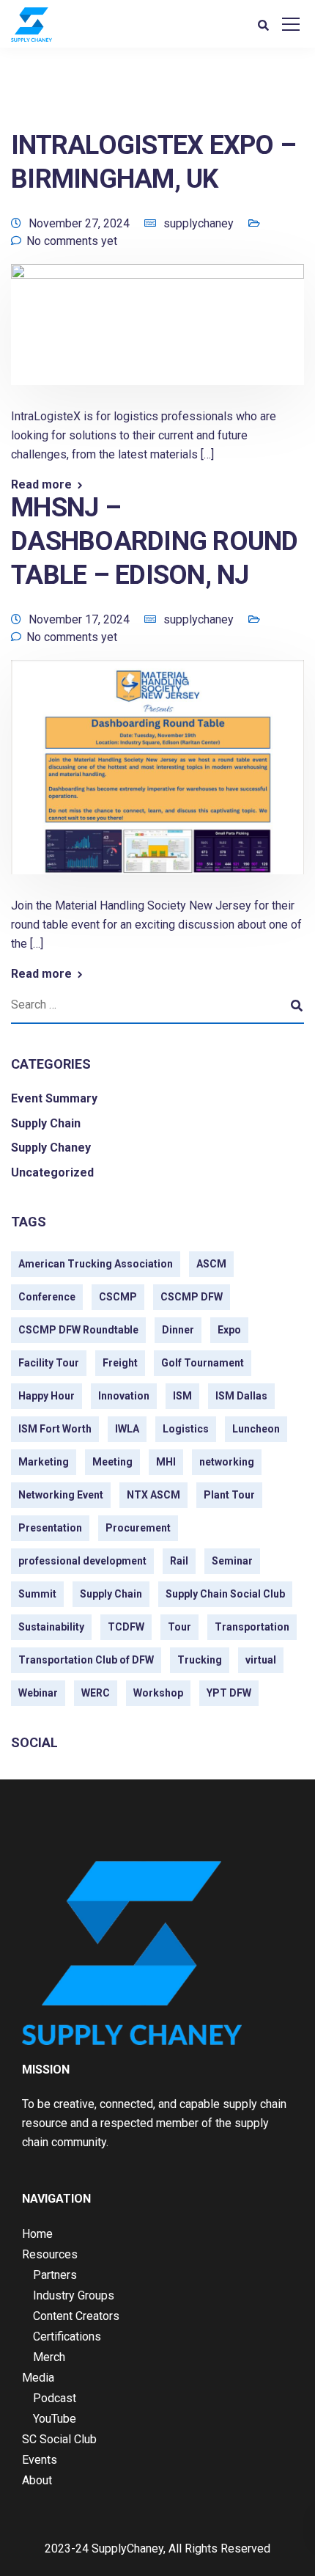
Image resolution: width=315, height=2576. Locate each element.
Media (38, 2378)
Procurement (138, 1528)
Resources (50, 2254)
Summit (37, 1594)
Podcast (55, 2398)
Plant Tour (229, 1495)
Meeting (112, 1462)
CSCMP (118, 1297)
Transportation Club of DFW (86, 1660)
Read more (41, 485)
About (37, 2480)
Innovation (124, 1396)
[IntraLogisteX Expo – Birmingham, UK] (157, 335)
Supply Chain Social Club (225, 1594)
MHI (166, 1462)
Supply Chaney (51, 1148)
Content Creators (76, 2316)
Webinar (38, 1693)
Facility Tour (49, 1363)
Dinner (178, 1330)
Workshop (158, 1693)
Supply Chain (46, 1123)
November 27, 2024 (79, 223)
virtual (261, 1660)
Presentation (50, 1528)
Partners (55, 2275)
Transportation (252, 1627)
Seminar (232, 1561)
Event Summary (54, 1098)
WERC (96, 1693)
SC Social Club (59, 2439)
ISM (182, 1396)
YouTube (55, 2419)
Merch (49, 2357)
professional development (82, 1561)
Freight (120, 1363)
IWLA (127, 1429)
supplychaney (199, 223)
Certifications (67, 2337)
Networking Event (61, 1495)
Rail (179, 1561)
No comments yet (72, 241)
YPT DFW (229, 1693)
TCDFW (126, 1627)
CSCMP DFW (192, 1297)
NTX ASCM (153, 1495)
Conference (47, 1297)
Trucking (200, 1660)
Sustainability (51, 1627)
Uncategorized (52, 1172)
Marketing (44, 1462)
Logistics (186, 1429)
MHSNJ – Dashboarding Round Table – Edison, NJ (155, 541)
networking (227, 1462)
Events (40, 2460)
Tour (179, 1627)
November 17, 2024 (79, 619)
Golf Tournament (203, 1363)
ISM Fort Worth (55, 1429)
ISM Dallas (241, 1396)
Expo (229, 1330)
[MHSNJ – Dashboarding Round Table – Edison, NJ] (157, 777)
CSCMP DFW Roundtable (78, 1330)
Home (37, 2234)
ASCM (211, 1264)
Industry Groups (74, 2295)
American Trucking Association (96, 1264)
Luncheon (256, 1429)
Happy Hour (47, 1396)
